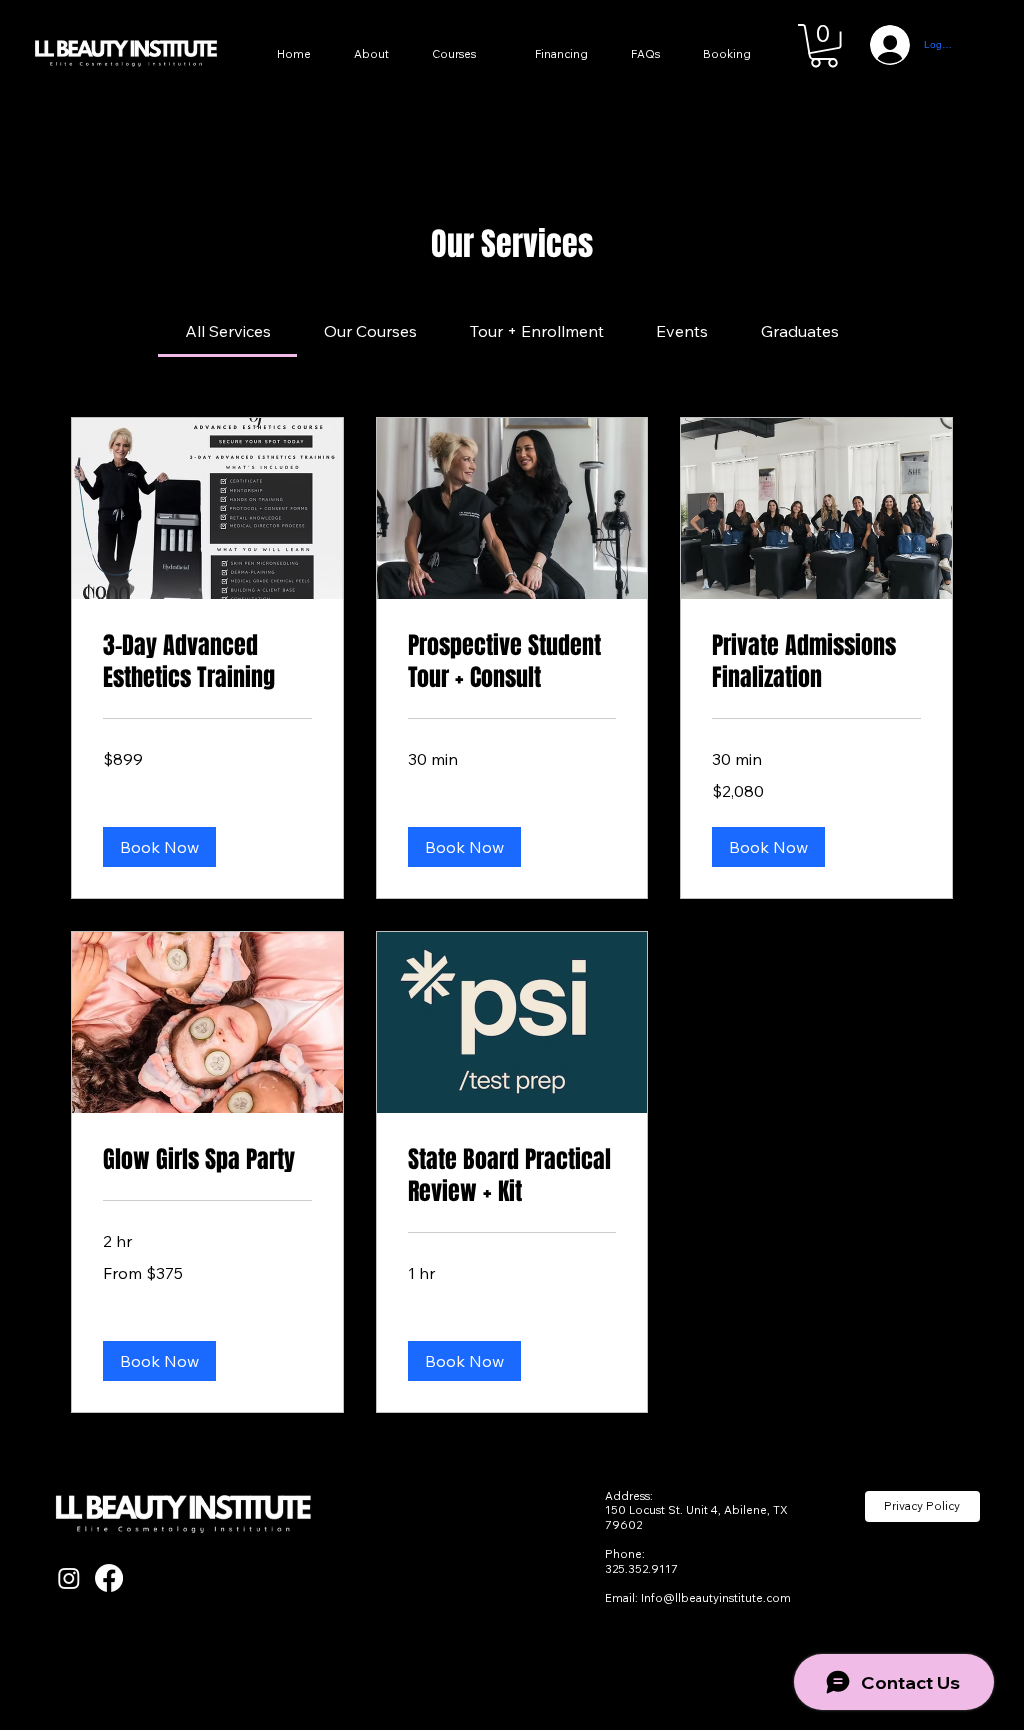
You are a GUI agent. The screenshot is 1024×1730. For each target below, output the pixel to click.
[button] (824, 46)
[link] (228, 331)
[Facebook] (109, 1578)
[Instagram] (69, 1578)
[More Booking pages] (777, 55)
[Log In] (882, 45)
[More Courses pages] (502, 55)
